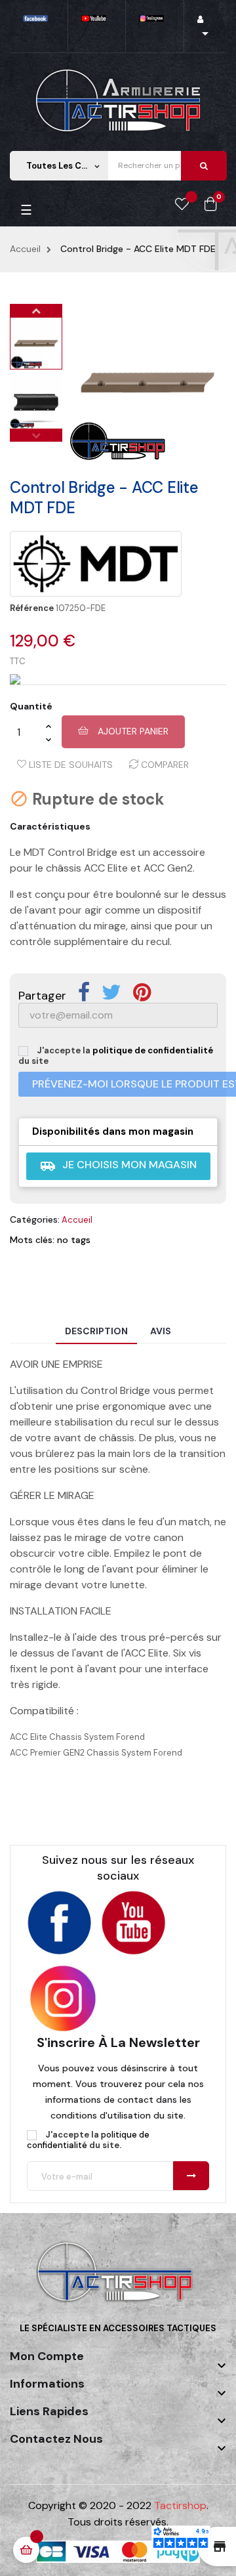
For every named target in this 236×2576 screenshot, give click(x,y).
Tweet (111, 992)
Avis (161, 1331)
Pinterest (142, 992)
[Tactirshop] (118, 2281)
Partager (84, 992)
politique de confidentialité (153, 1050)
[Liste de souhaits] (182, 205)
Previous (36, 435)
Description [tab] (96, 1331)
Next (36, 310)
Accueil (77, 1220)
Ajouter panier (132, 731)
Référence (32, 608)
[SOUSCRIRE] (191, 2176)
